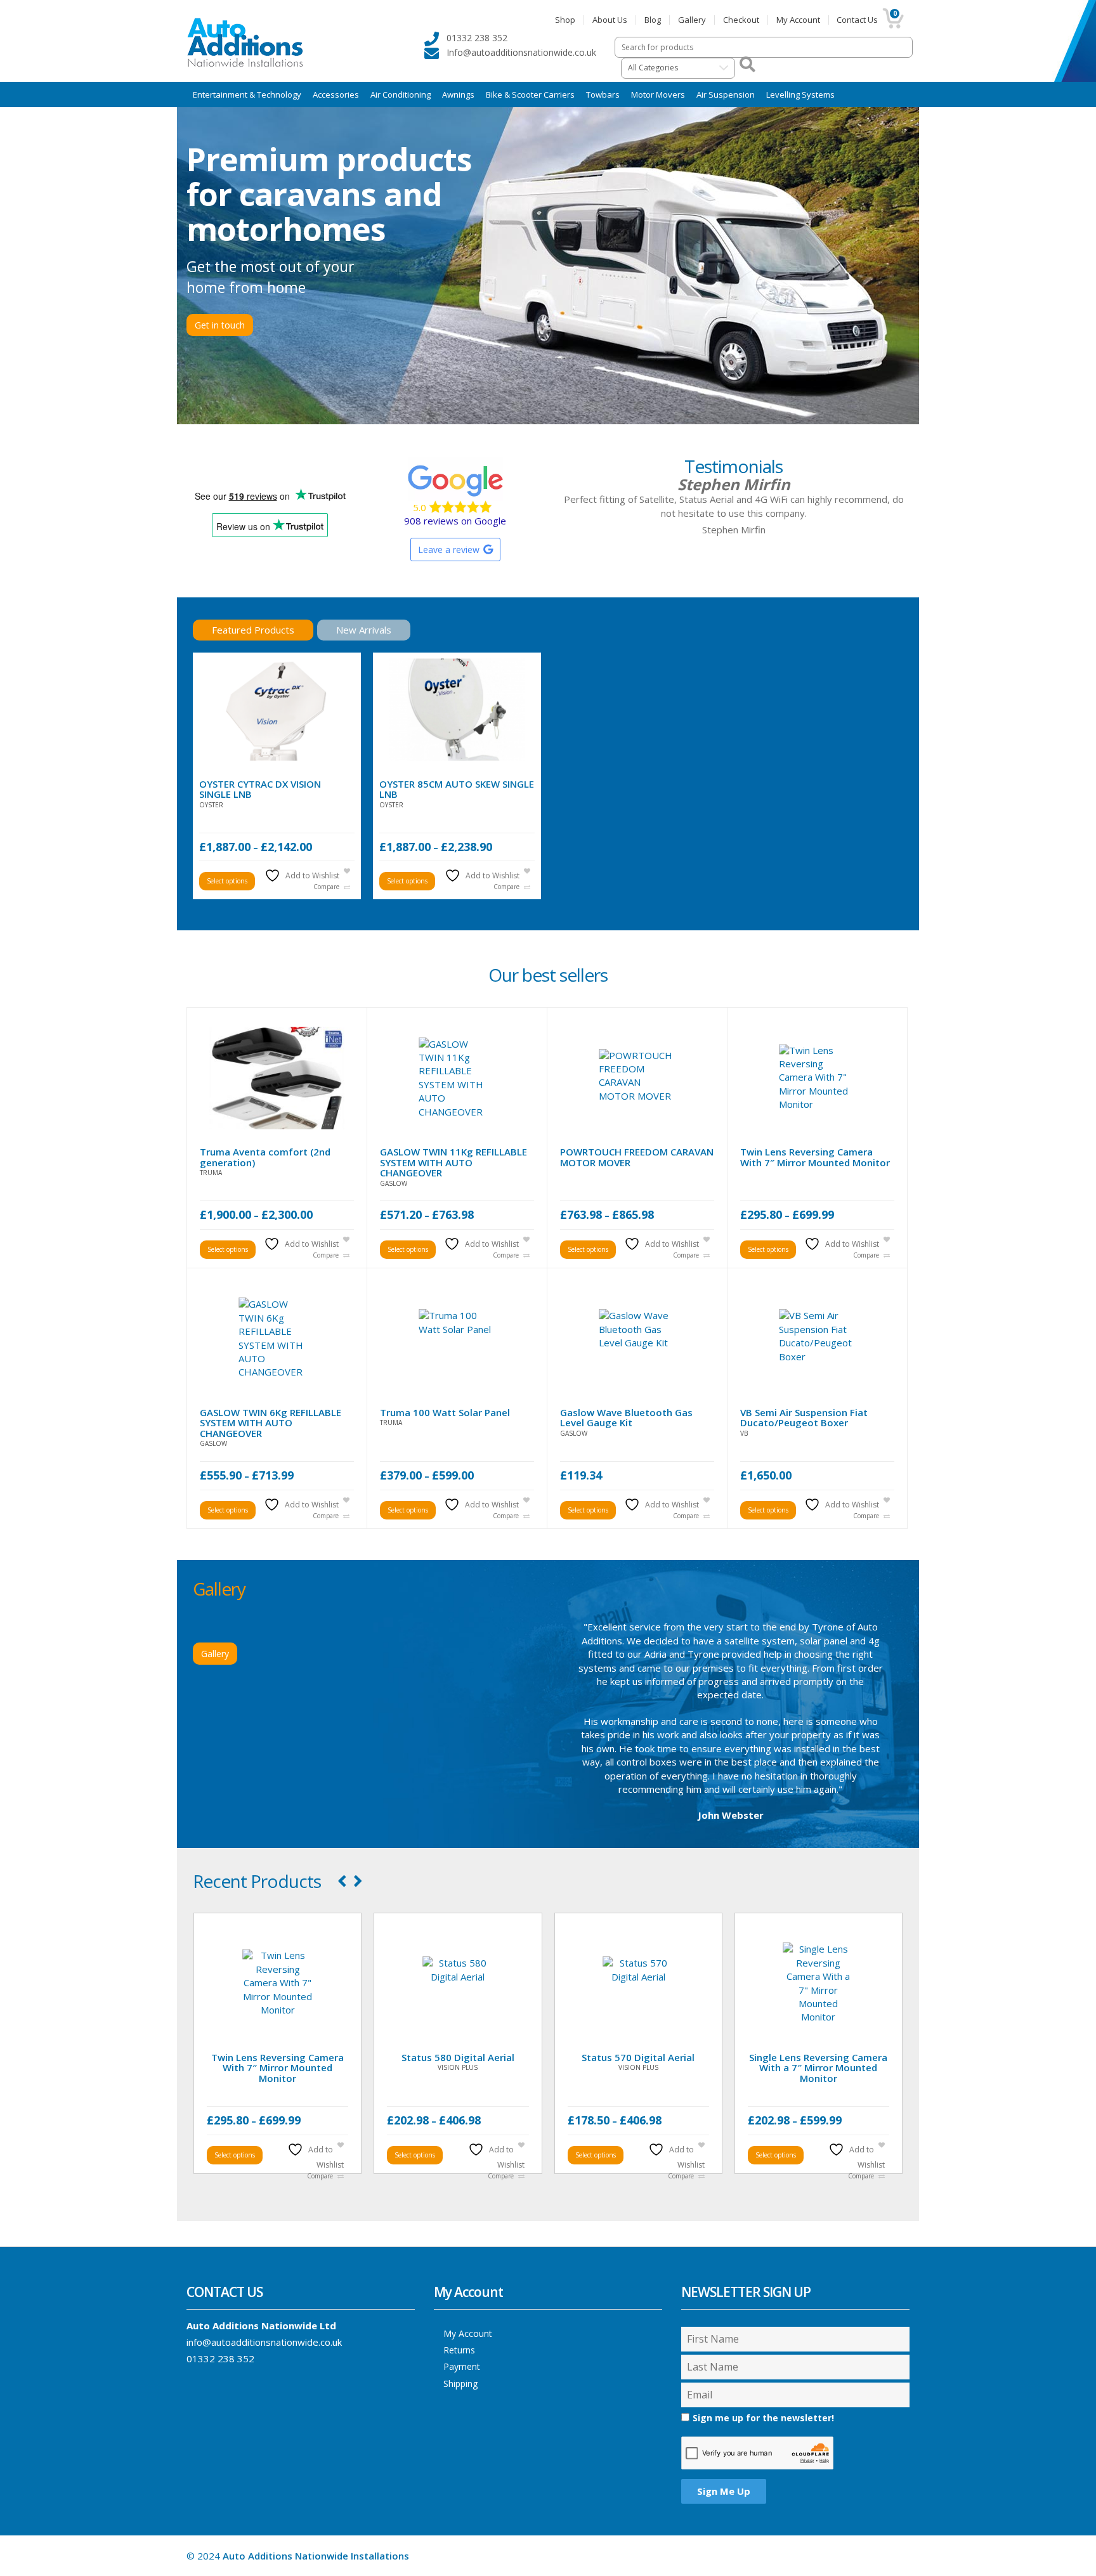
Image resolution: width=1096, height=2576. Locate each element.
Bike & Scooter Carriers (530, 94)
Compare (326, 887)
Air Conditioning (401, 94)
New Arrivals (364, 630)
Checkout (741, 20)
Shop (565, 20)
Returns (459, 2350)
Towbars (603, 94)
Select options (227, 881)
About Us (610, 20)
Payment (462, 2366)
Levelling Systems (800, 94)
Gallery (692, 20)
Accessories (336, 94)
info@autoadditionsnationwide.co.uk (264, 2342)
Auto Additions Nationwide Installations (316, 2556)
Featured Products (253, 630)
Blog (653, 20)
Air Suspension (726, 94)
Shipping (460, 2384)
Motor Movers (658, 94)
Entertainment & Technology (247, 94)
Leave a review (449, 550)
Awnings (458, 94)
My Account (798, 20)
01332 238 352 (220, 2358)
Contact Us (857, 20)
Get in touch (220, 325)
